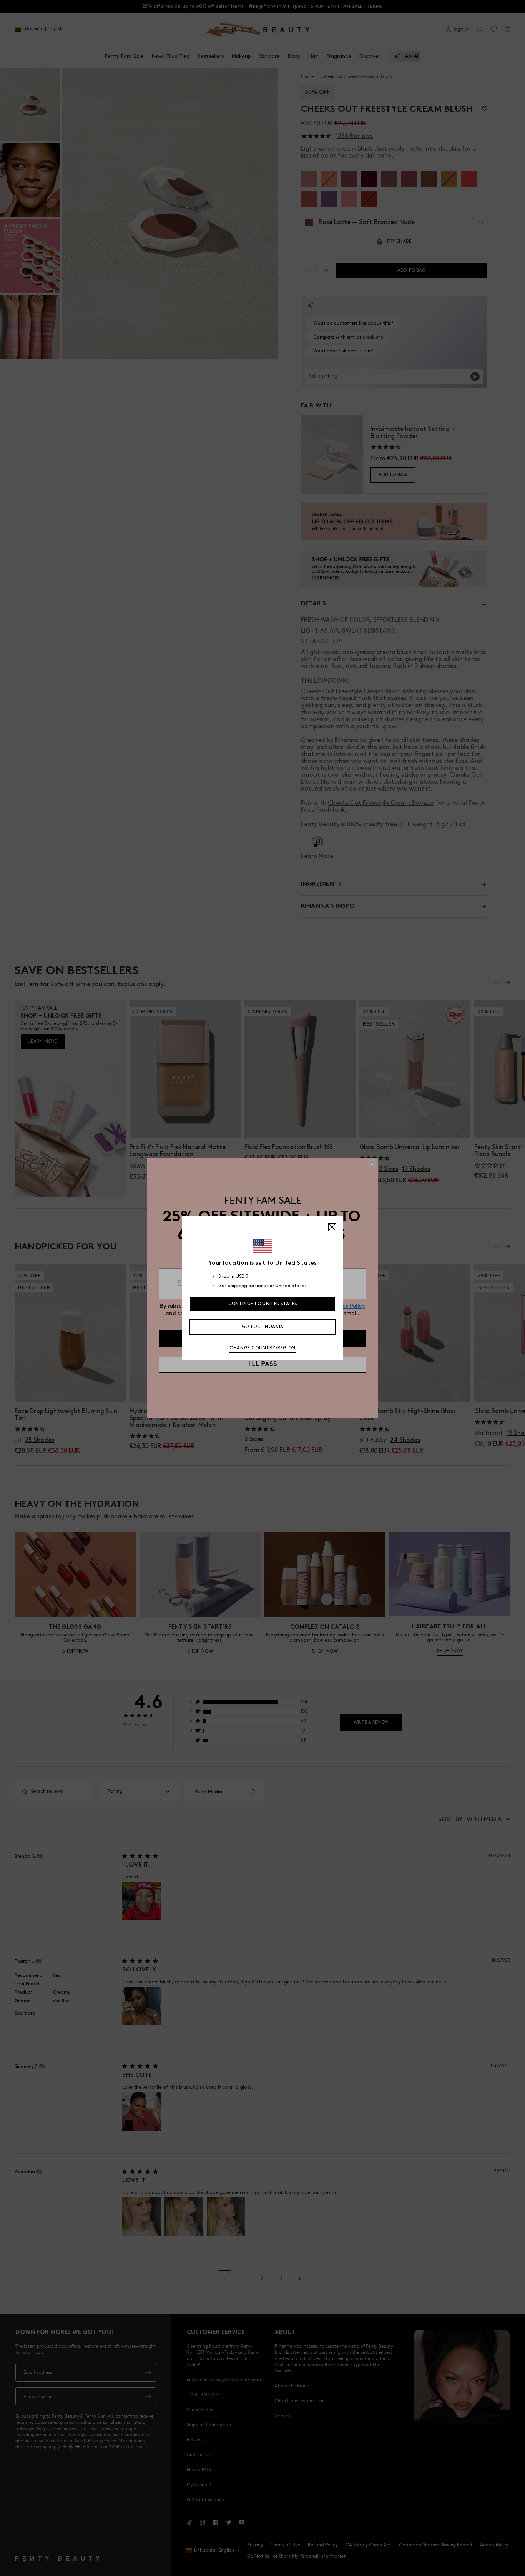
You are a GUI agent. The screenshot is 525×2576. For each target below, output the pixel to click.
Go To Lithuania (263, 1327)
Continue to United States (263, 1304)
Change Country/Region (262, 1348)
